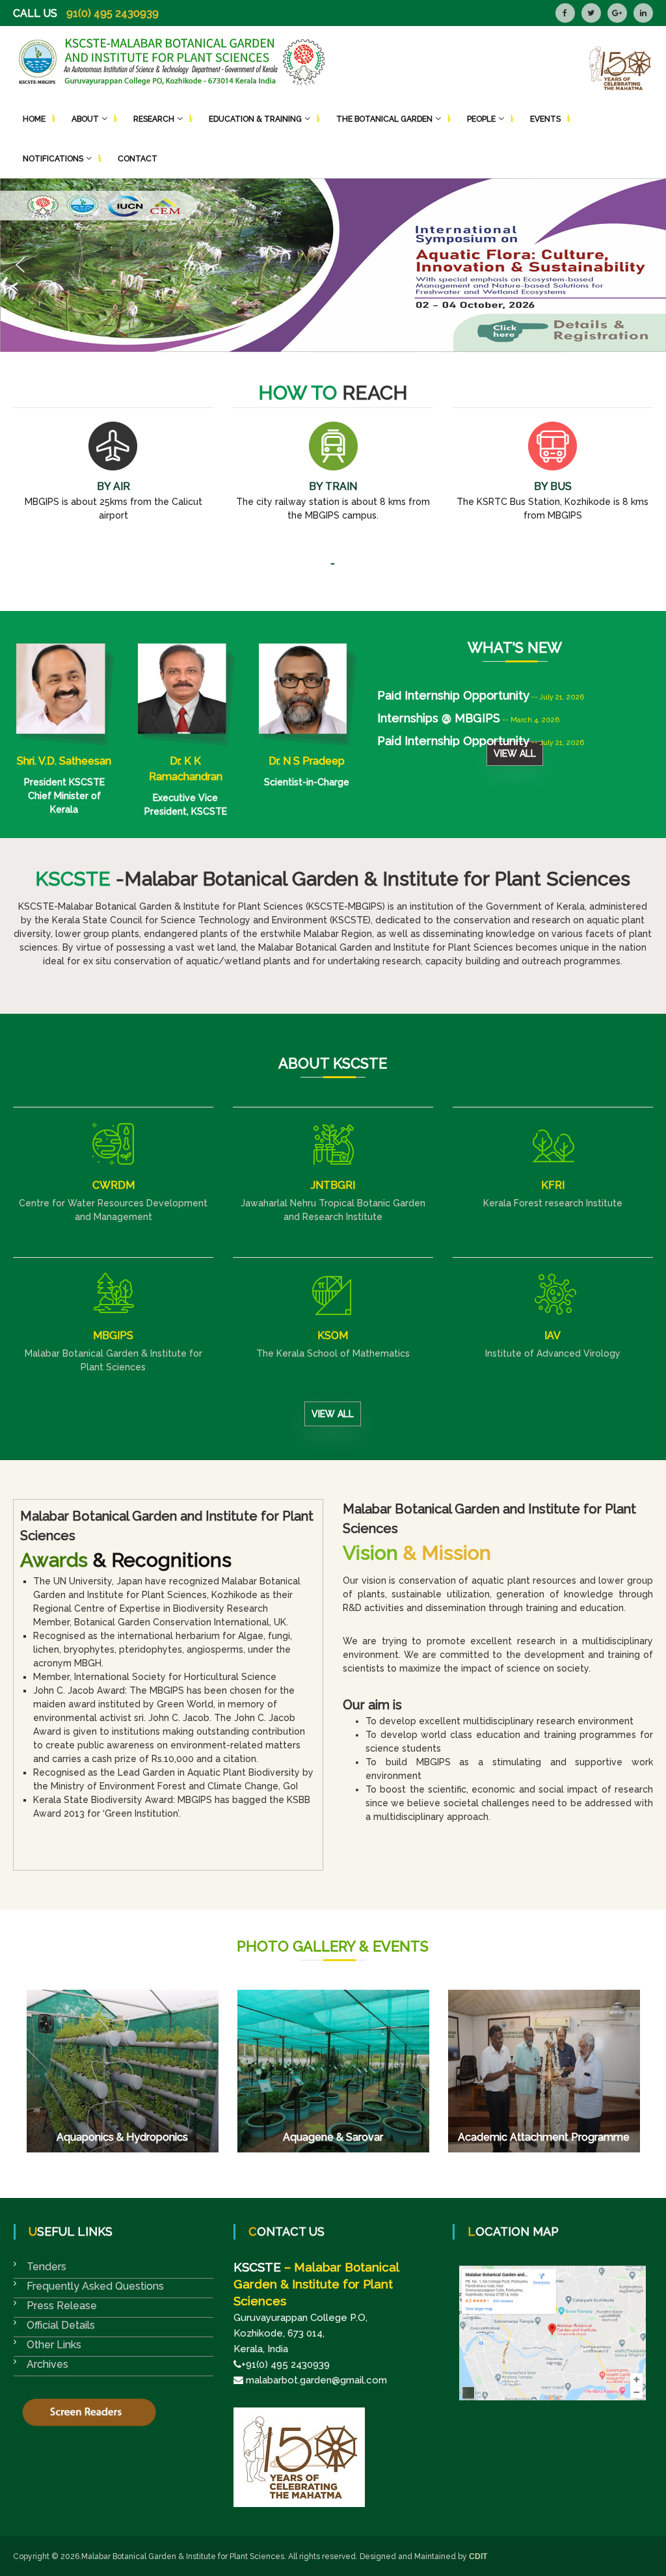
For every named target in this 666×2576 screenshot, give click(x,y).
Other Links (54, 2345)
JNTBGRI (333, 1185)
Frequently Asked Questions (95, 2286)
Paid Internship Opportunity (453, 724)
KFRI (553, 1185)
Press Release (62, 2306)
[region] (333, 265)
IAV (553, 1335)
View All (515, 753)
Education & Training (255, 119)
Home (34, 119)
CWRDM (113, 1185)
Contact (138, 159)
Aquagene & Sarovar (333, 2137)
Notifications (53, 159)
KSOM (333, 1335)
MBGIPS (113, 1335)
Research (154, 119)
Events (545, 119)
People (481, 119)
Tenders (47, 2267)
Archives (47, 2364)
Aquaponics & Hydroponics (122, 2137)
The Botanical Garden (384, 119)
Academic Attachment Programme (544, 2137)
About (85, 119)
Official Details (61, 2325)
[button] (333, 265)
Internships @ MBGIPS (439, 701)
